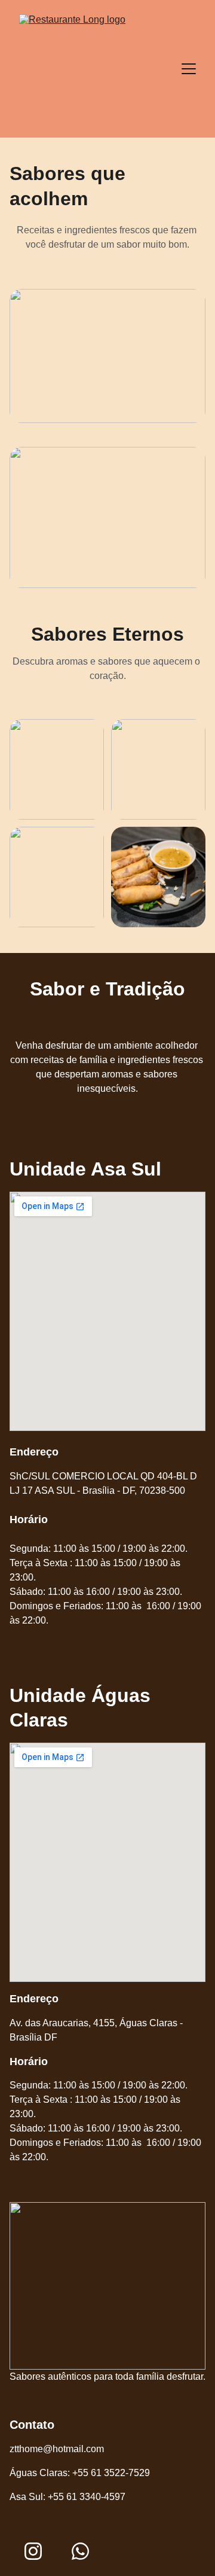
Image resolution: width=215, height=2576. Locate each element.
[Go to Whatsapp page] (80, 2551)
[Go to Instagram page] (33, 2551)
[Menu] (189, 69)
